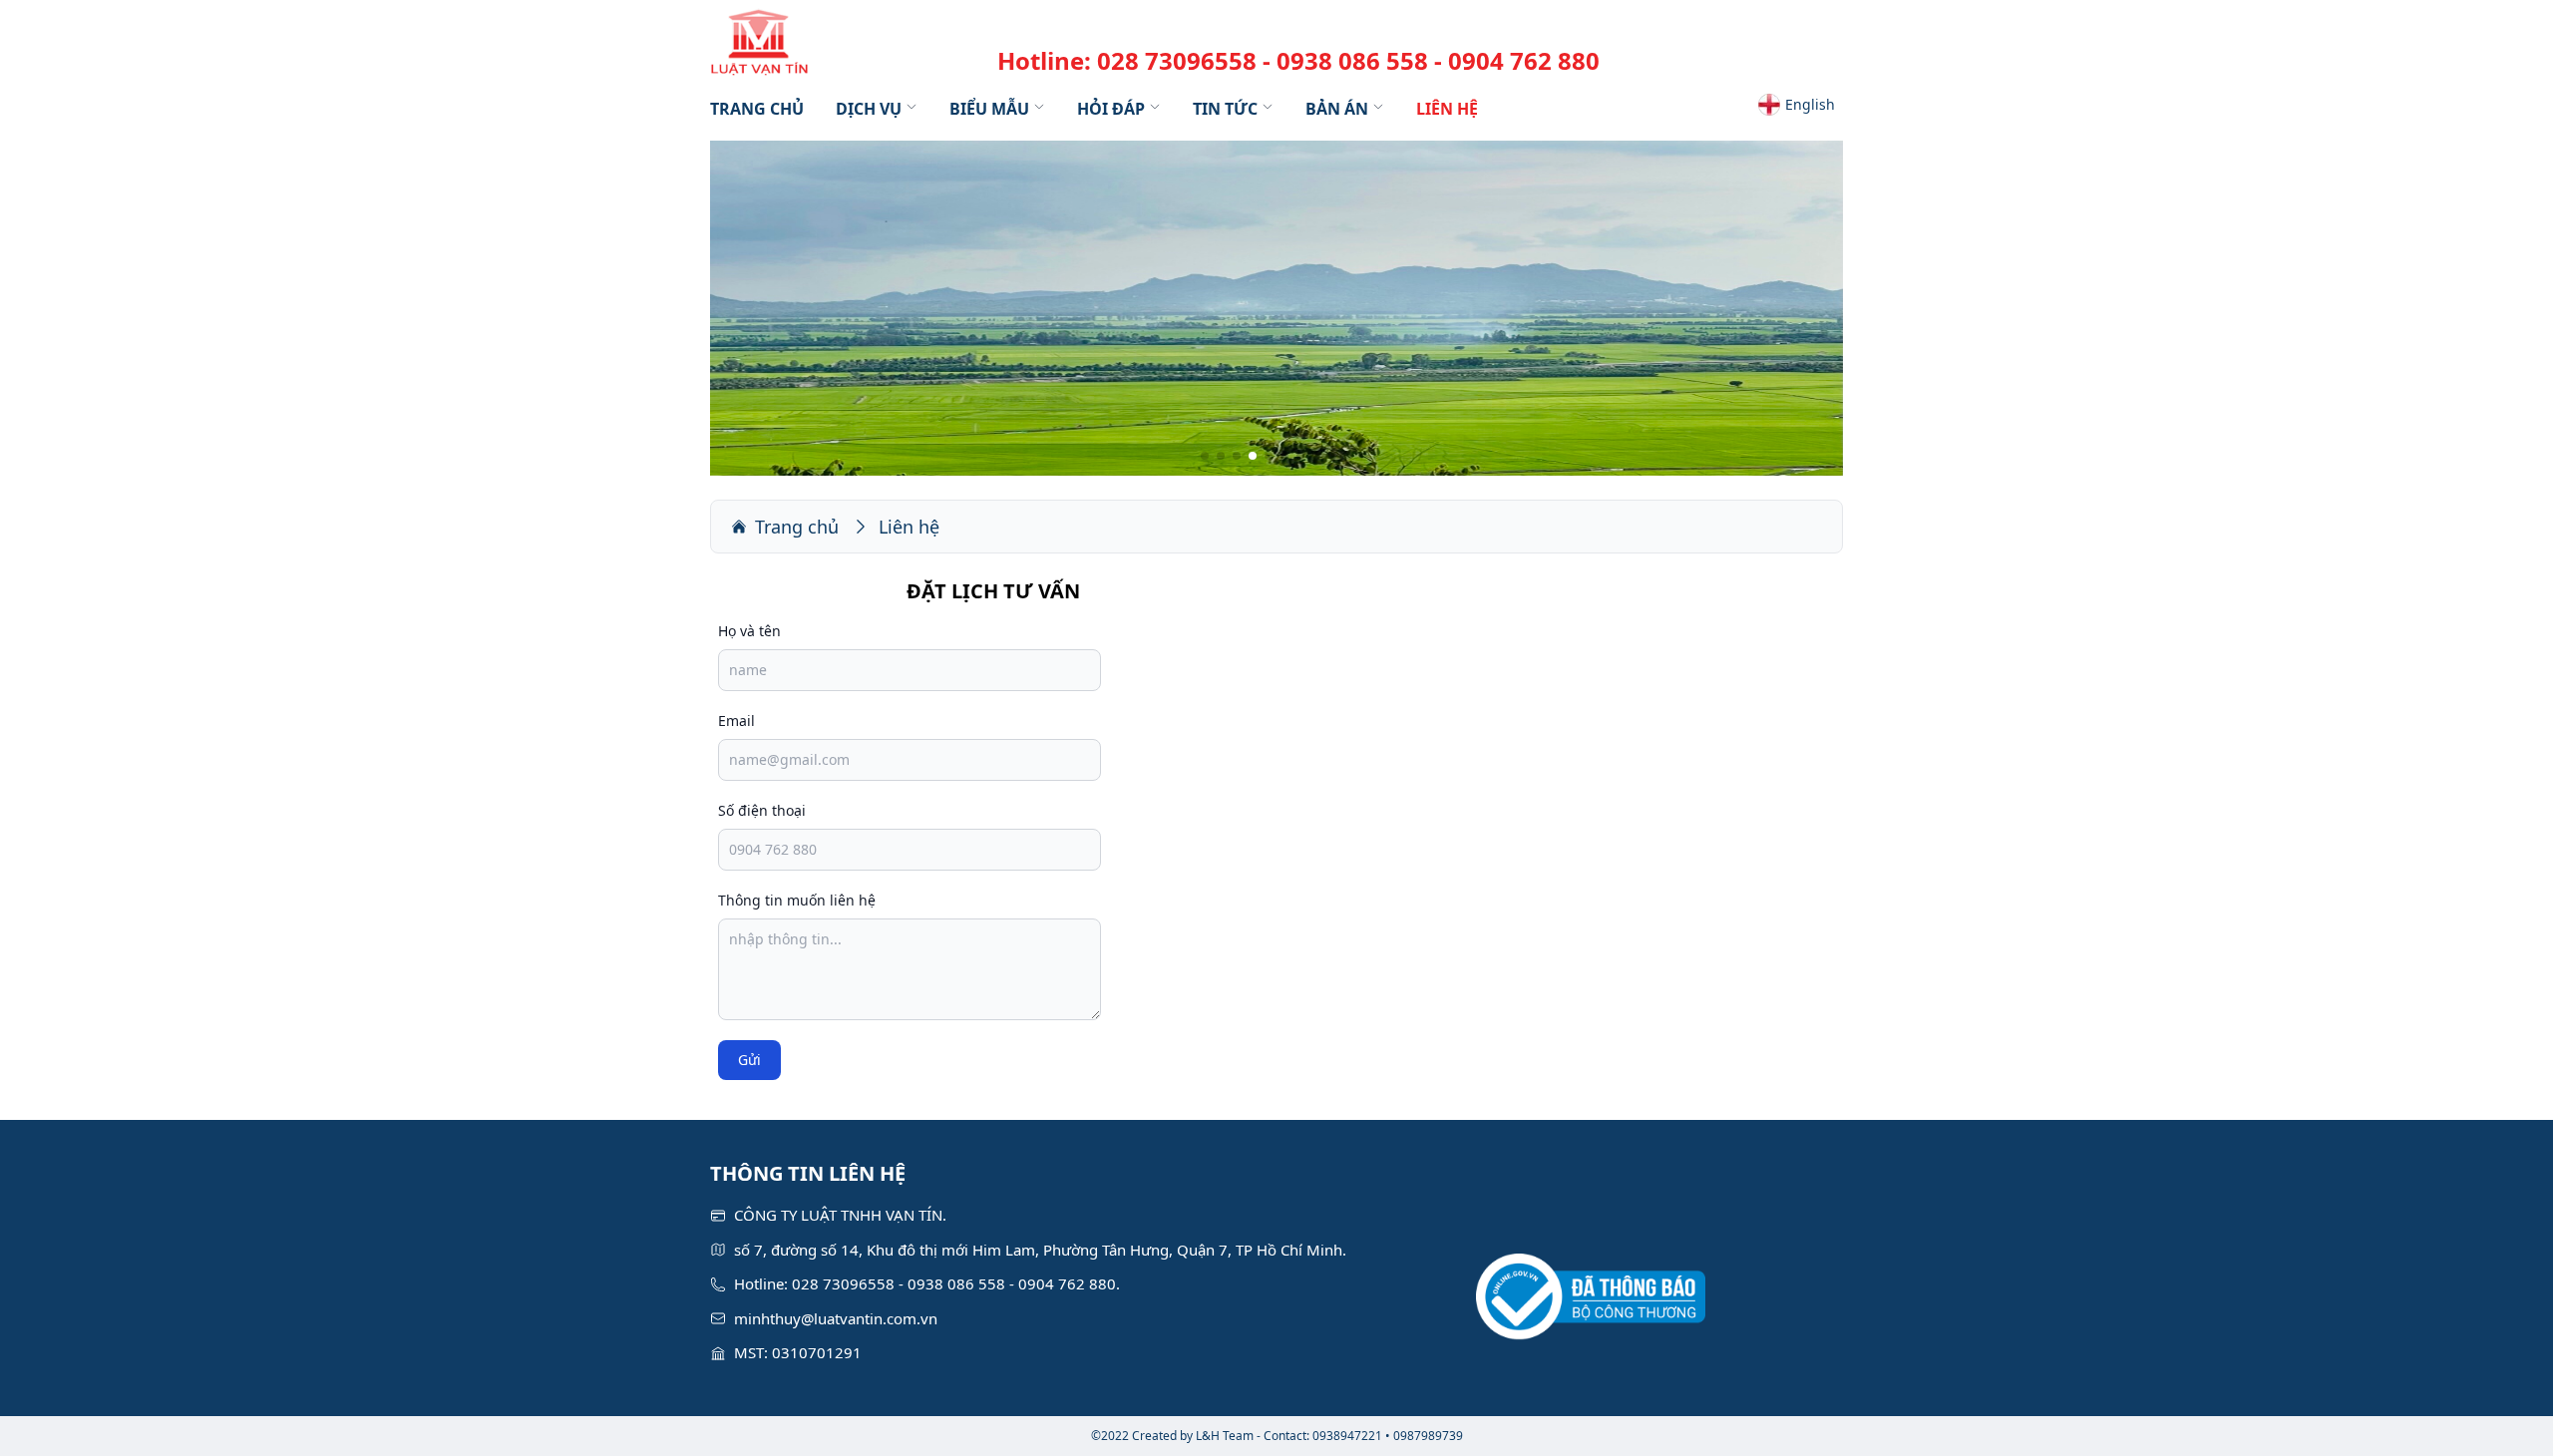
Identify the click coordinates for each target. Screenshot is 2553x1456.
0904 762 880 (1524, 60)
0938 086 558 (1352, 60)
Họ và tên (749, 631)
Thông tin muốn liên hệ (797, 900)
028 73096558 (1177, 60)
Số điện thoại (762, 810)
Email (736, 721)
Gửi (749, 1060)
